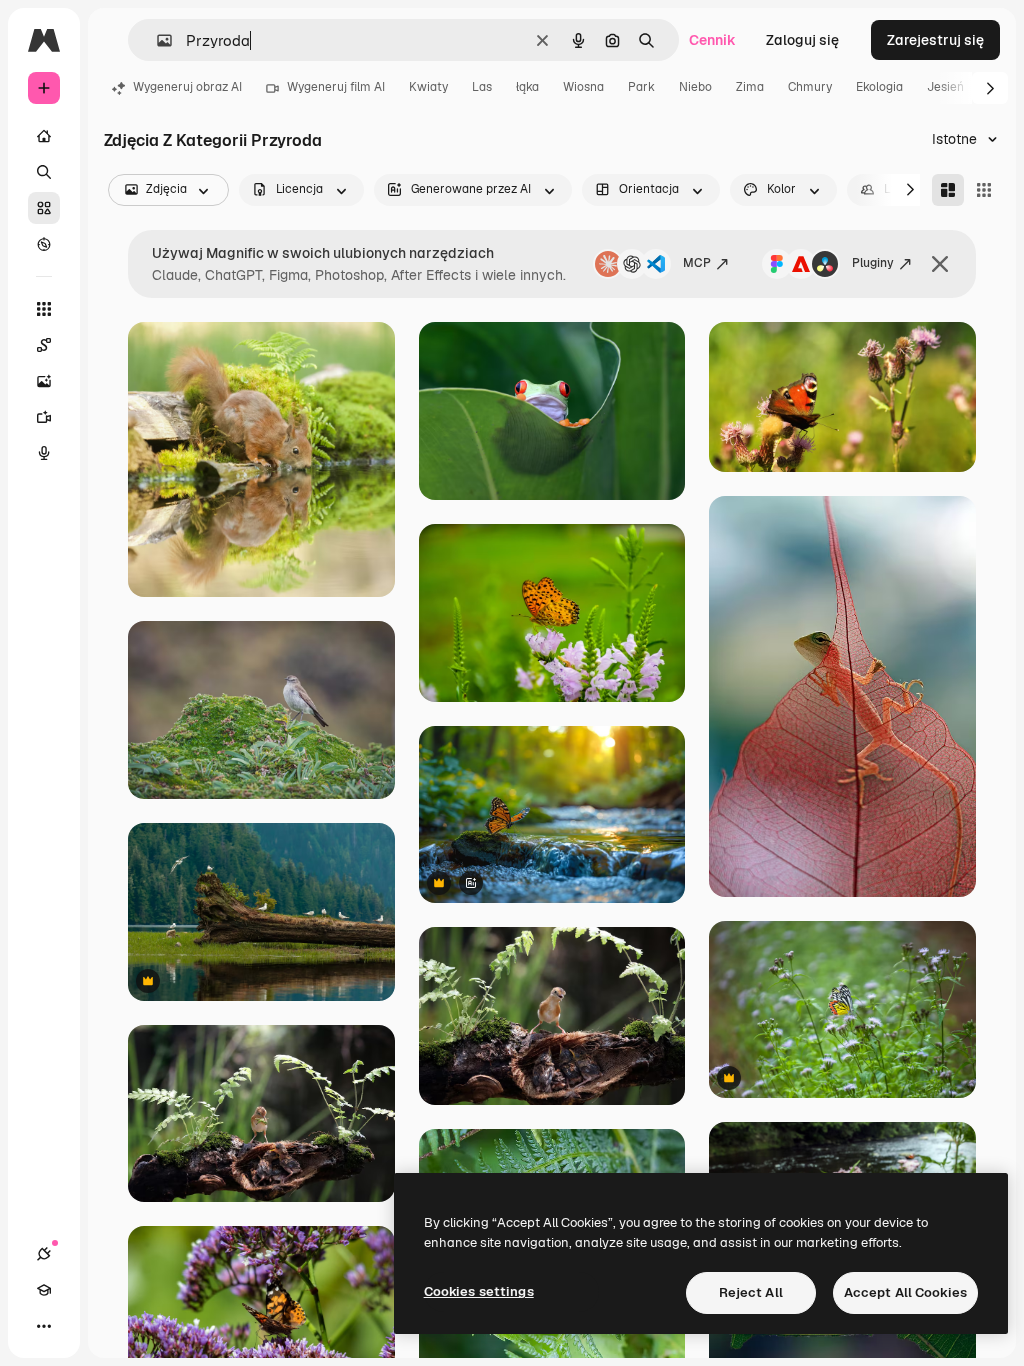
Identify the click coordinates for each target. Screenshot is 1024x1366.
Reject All (751, 1292)
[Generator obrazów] (44, 381)
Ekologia (879, 87)
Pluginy (873, 263)
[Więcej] (44, 1326)
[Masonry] (948, 190)
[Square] (984, 190)
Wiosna (583, 87)
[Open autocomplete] (156, 40)
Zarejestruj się (935, 40)
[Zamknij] (940, 264)
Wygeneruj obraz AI (187, 87)
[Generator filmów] (44, 417)
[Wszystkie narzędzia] (44, 309)
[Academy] (44, 1290)
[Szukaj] (44, 172)
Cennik (712, 40)
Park (641, 87)
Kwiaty (428, 87)
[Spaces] (44, 345)
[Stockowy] (44, 208)
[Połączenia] (44, 1254)
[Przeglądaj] (44, 244)
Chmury (810, 87)
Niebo (695, 87)
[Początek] (44, 136)
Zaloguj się (802, 40)
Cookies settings (479, 1291)
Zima (750, 87)
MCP (697, 263)
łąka (527, 87)
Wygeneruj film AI (336, 87)
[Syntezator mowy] (44, 453)
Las (482, 87)
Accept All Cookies (905, 1292)
